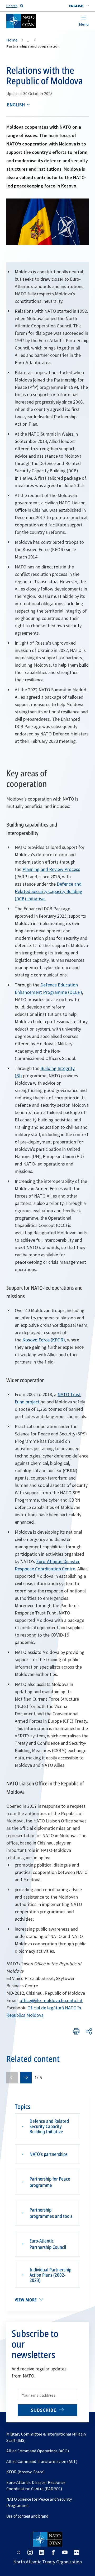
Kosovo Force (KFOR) (44, 1340)
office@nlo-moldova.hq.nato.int (51, 2000)
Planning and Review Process (51, 869)
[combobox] (79, 6)
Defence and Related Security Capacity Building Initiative (49, 2126)
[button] (79, 6)
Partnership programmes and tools (51, 2213)
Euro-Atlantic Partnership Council (48, 2244)
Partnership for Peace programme (50, 2182)
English (16, 105)
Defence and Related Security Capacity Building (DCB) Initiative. (49, 891)
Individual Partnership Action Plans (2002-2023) (50, 2275)
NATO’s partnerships (49, 2154)
